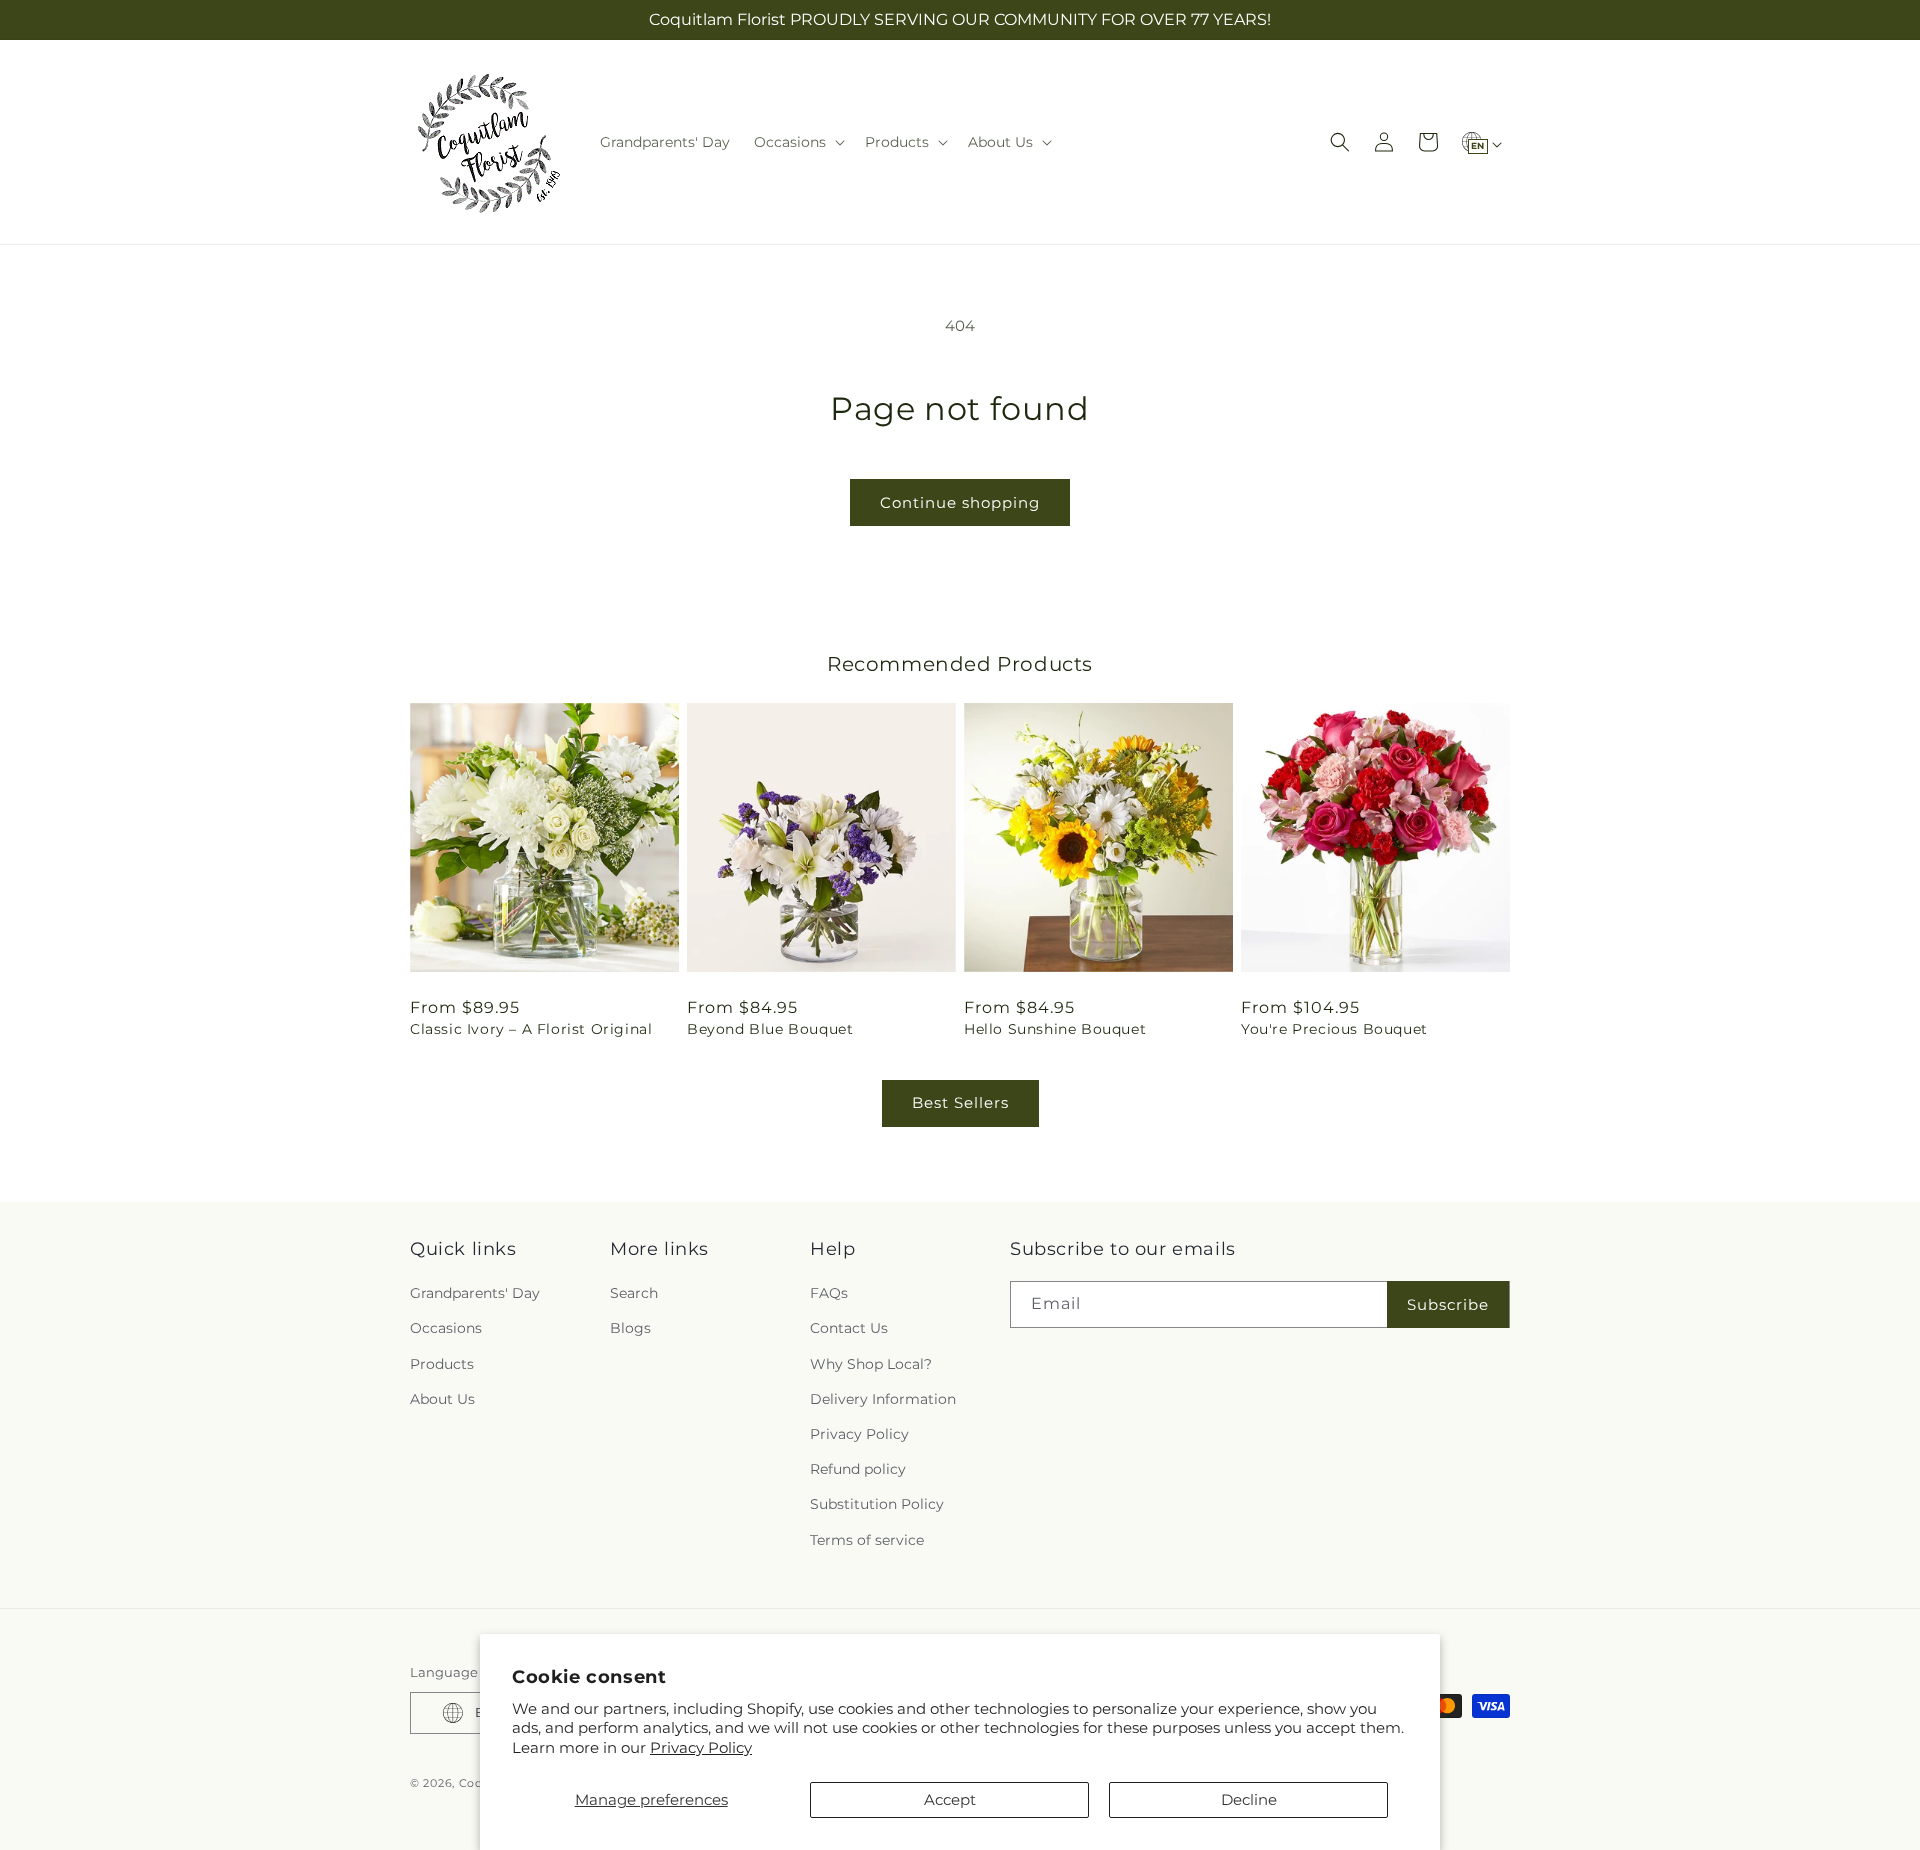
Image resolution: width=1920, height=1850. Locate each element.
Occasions (446, 1328)
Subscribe (1448, 1304)
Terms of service (867, 1540)
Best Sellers (960, 1102)
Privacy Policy (701, 1747)
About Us (442, 1399)
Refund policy (858, 1469)
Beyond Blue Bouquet (770, 1029)
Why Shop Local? (871, 1364)
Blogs (630, 1328)
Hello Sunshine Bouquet (1055, 1029)
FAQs (829, 1293)
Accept (950, 1799)
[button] (797, 142)
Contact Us (849, 1328)
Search (634, 1293)
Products (442, 1364)
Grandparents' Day (475, 1293)
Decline (1249, 1799)
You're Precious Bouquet (1334, 1029)
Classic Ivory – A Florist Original (531, 1029)
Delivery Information (883, 1399)
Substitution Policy (877, 1504)
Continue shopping (960, 502)
